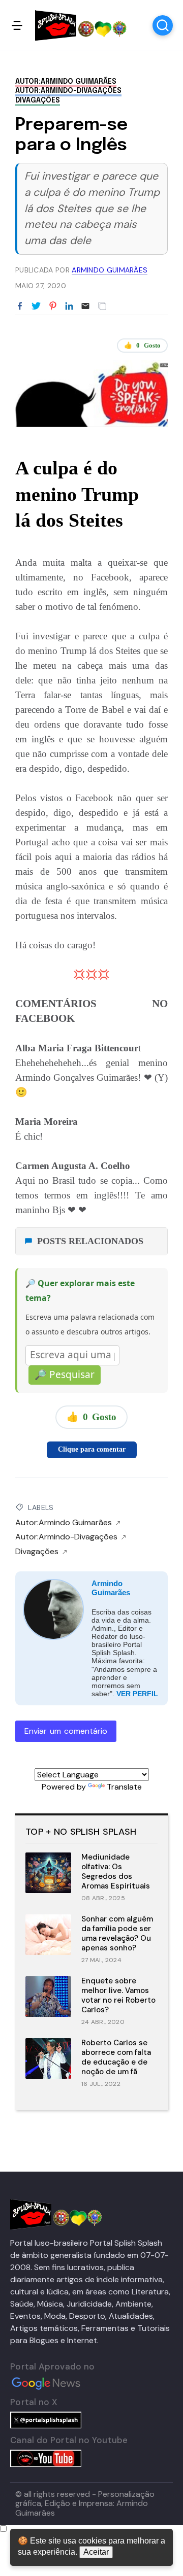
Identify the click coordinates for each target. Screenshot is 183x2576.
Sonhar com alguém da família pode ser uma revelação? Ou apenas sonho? (117, 1933)
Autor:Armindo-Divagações (68, 91)
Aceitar (96, 2552)
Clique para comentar (92, 1449)
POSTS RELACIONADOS (90, 1241)
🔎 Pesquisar (65, 1375)
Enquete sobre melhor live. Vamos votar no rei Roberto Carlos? (118, 1995)
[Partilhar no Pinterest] (53, 306)
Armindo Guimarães (111, 1588)
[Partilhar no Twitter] (36, 306)
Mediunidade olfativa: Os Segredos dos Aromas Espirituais (116, 1871)
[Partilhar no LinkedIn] (69, 306)
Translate (124, 1787)
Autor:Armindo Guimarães (66, 82)
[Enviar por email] (85, 305)
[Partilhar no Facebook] (20, 306)
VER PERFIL (137, 1694)
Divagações (38, 100)
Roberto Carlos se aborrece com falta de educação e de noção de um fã (116, 2057)
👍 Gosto (142, 345)
